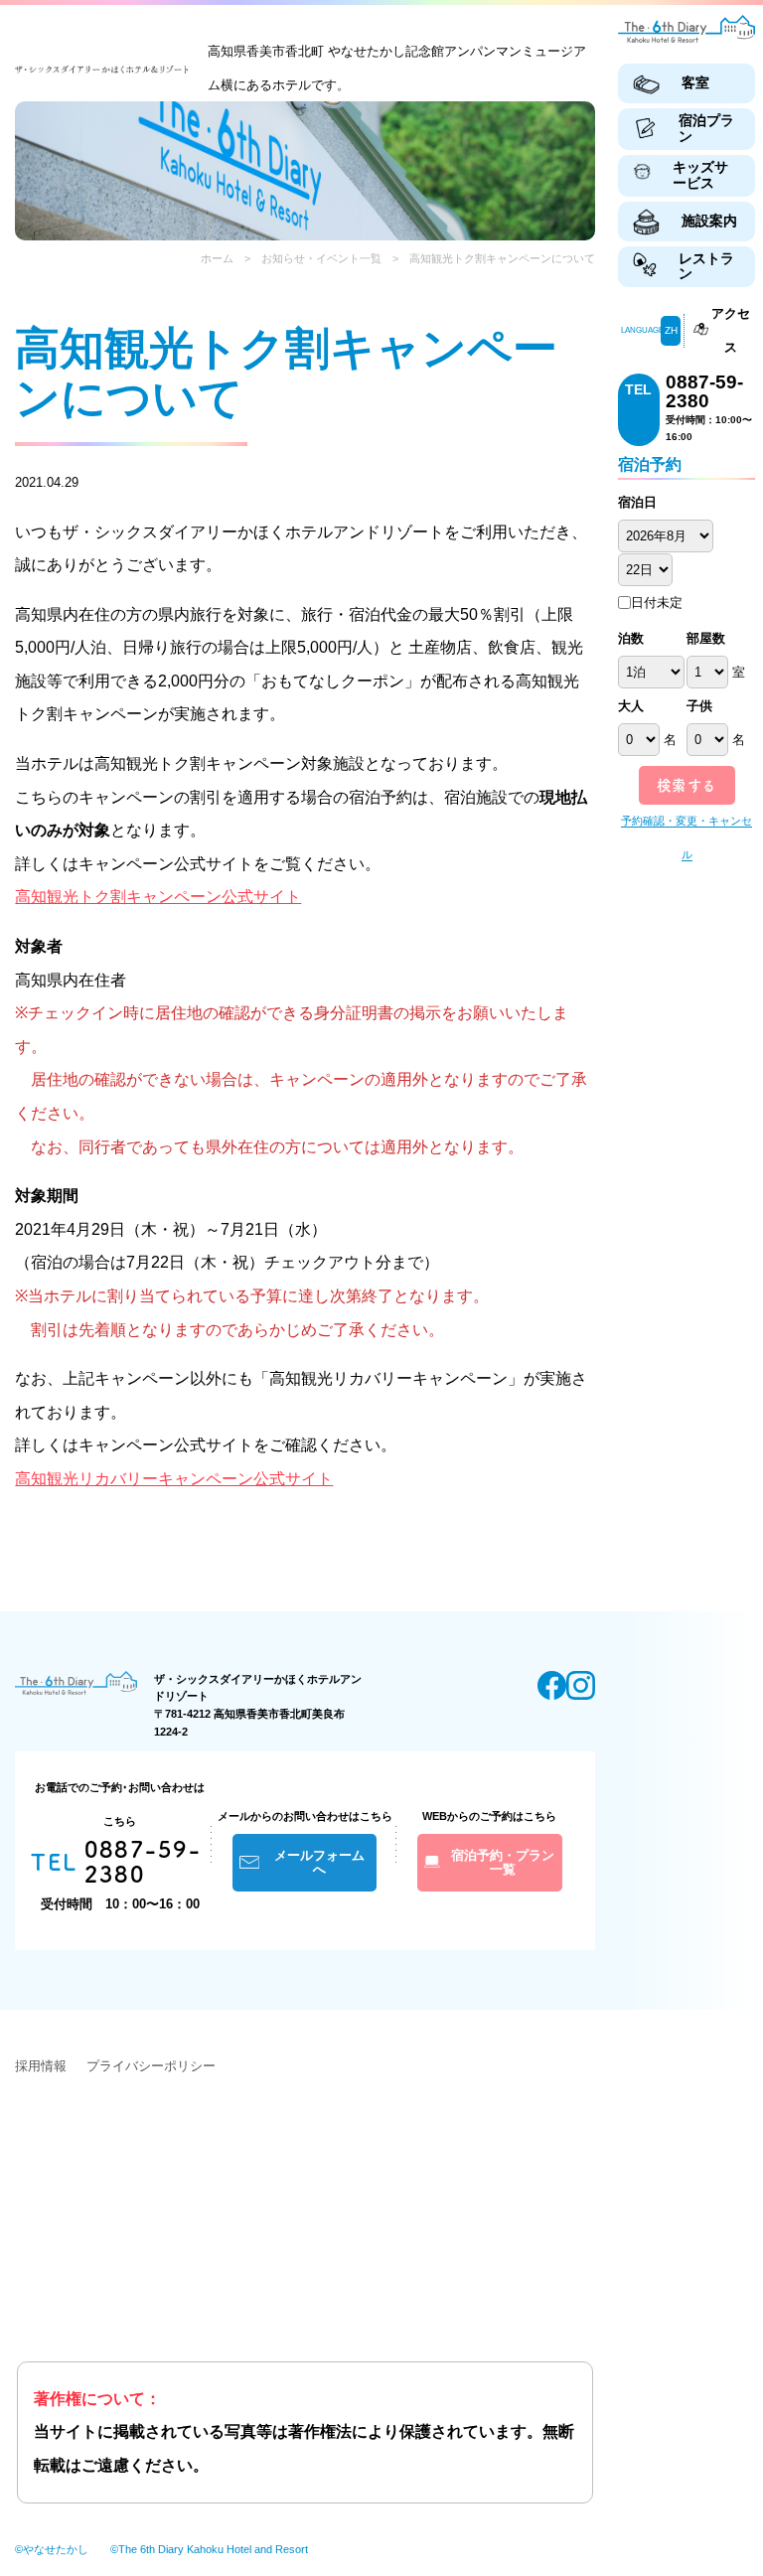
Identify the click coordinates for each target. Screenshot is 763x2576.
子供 (699, 706)
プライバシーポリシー (151, 2066)
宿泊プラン (706, 128)
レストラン (706, 266)
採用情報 (41, 2066)
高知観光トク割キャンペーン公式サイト (158, 897)
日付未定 (657, 603)
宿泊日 (637, 503)
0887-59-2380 (704, 391)
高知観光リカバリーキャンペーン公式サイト (174, 1479)
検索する (687, 785)
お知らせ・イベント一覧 (321, 258)
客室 (695, 82)
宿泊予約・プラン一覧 (503, 1862)
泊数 (631, 638)
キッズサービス (700, 175)
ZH (671, 330)
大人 (631, 706)
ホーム (217, 258)
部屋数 (706, 638)
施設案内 (709, 221)
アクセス (731, 330)
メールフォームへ (319, 1862)
